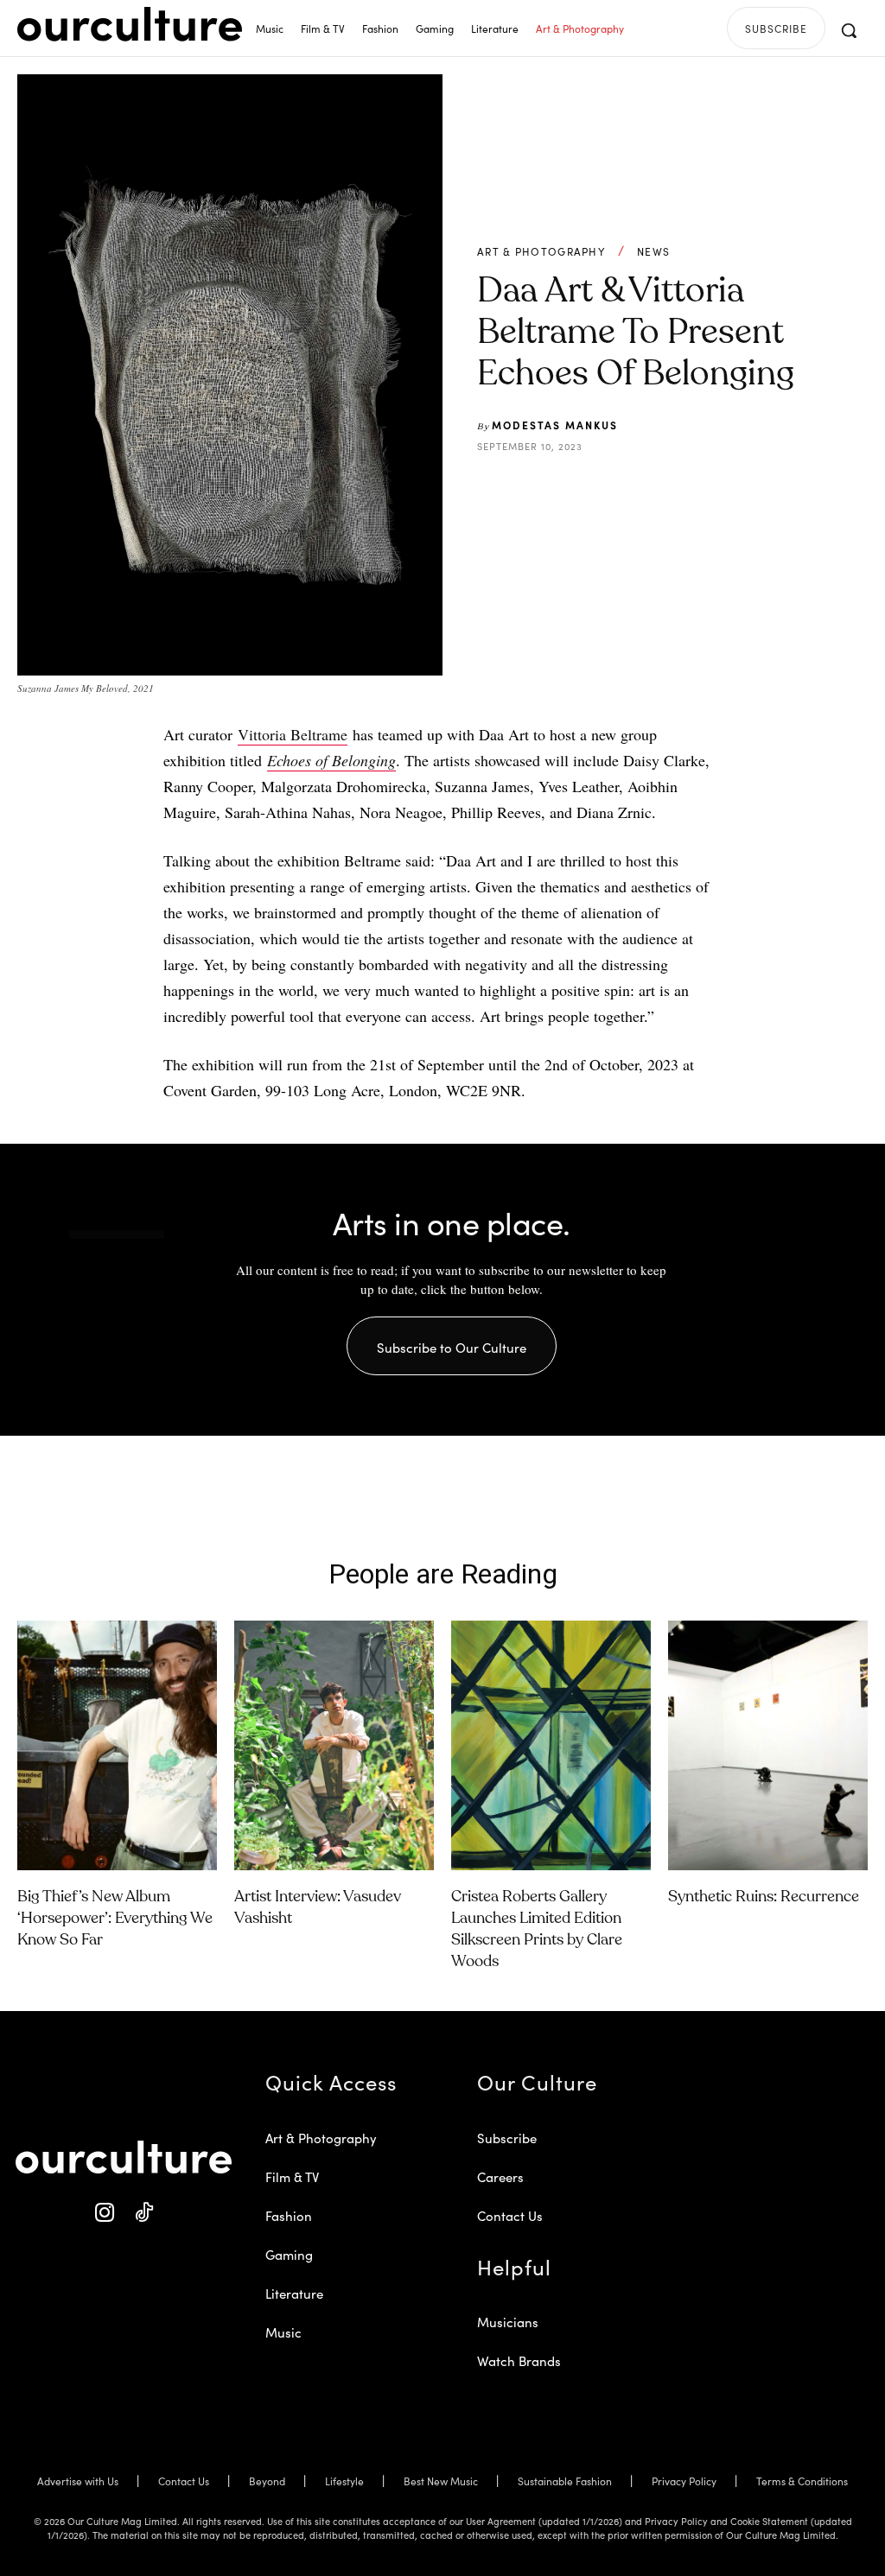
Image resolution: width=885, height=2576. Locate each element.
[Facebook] (597, 489)
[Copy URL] (716, 489)
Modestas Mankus (555, 425)
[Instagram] (104, 2214)
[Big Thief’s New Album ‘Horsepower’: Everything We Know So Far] (117, 1745)
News (653, 251)
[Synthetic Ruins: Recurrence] (768, 1745)
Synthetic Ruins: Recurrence (764, 1897)
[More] (757, 489)
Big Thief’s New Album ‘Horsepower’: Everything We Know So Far (115, 1919)
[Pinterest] (637, 489)
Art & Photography (541, 251)
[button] (849, 30)
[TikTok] (143, 2214)
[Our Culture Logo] (130, 24)
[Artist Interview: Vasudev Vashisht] (334, 1745)
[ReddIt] (677, 489)
